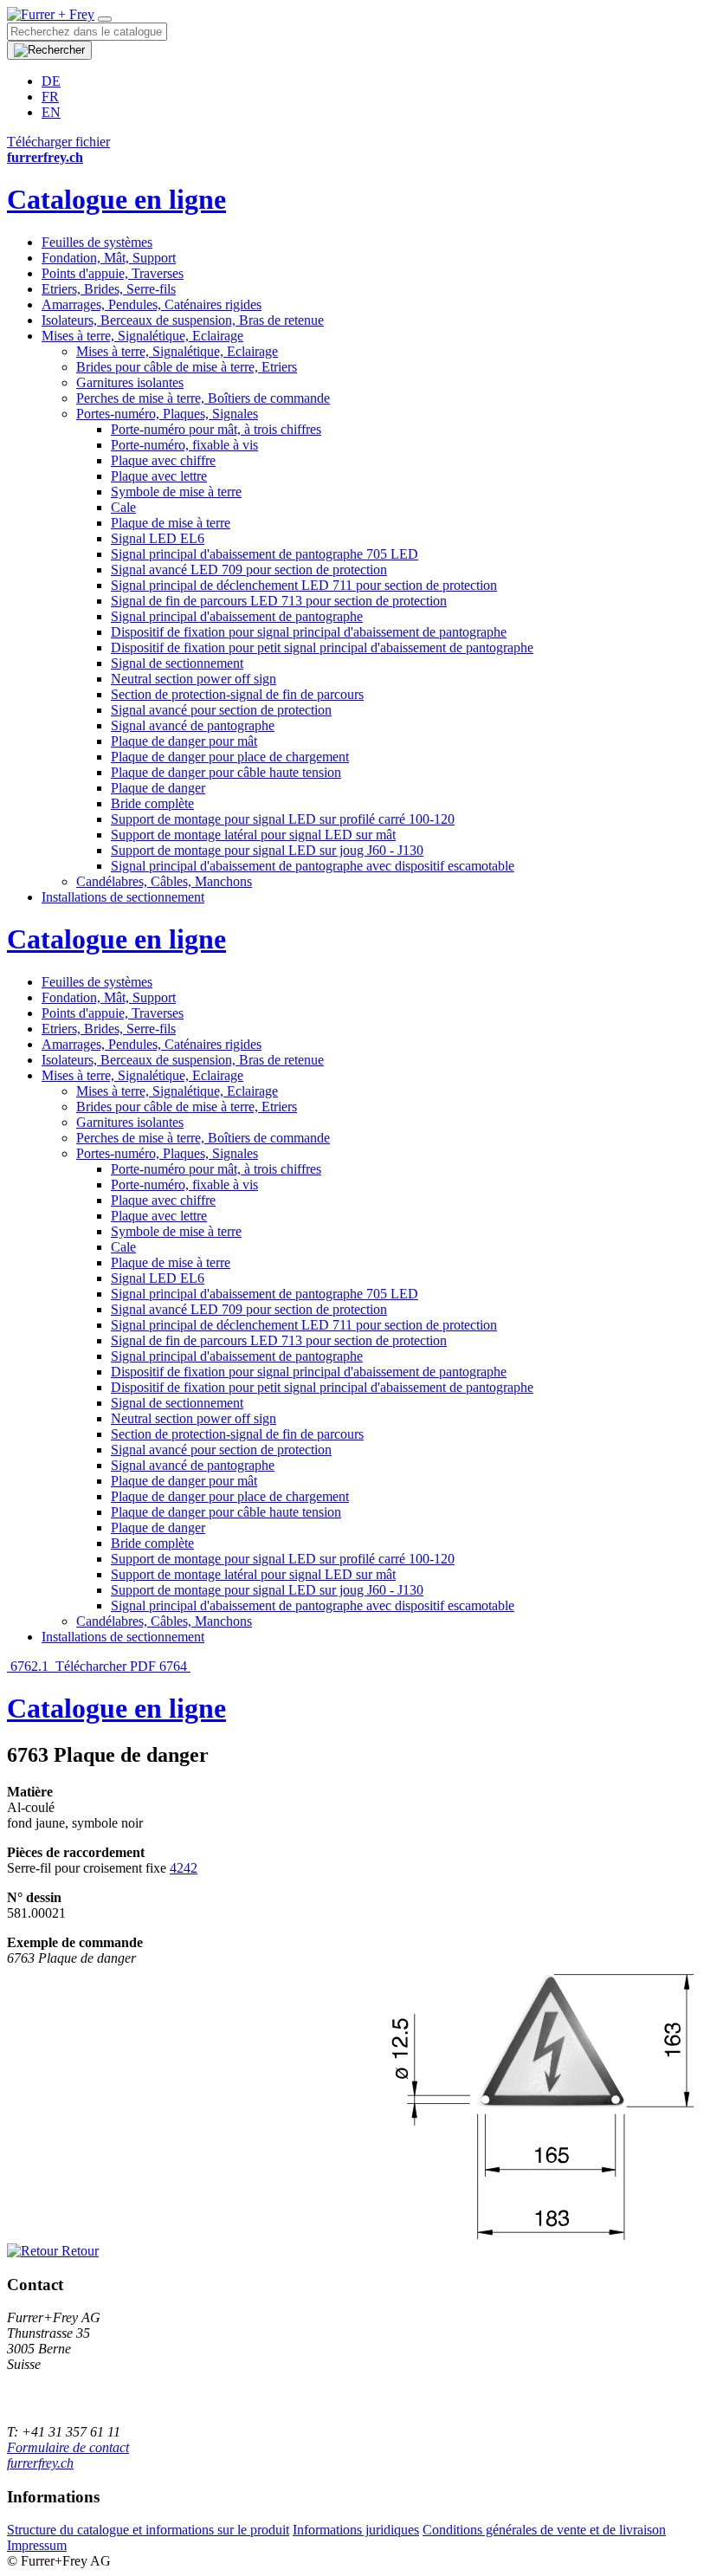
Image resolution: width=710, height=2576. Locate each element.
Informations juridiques (356, 2530)
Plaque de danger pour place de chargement (230, 757)
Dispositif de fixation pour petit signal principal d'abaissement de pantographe (322, 647)
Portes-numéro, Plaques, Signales (167, 414)
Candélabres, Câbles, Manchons (164, 881)
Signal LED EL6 (158, 538)
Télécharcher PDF (106, 1666)
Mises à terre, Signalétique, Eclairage (142, 336)
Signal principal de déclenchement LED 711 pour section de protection (304, 585)
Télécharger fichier (58, 142)
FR (50, 97)
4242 (184, 1868)
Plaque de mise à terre (171, 523)
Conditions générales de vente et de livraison (544, 2530)
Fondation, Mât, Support (109, 258)
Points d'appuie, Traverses (113, 273)
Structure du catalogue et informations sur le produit (148, 2530)
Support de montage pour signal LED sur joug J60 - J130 (267, 850)
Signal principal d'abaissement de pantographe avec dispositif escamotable (313, 866)
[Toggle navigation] (105, 19)
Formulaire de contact (68, 2447)
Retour (78, 2251)
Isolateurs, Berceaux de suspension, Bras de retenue (183, 320)
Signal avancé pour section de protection (221, 710)
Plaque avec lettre (159, 476)
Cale (123, 507)
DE (51, 81)
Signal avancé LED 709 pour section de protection (249, 570)
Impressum (37, 2545)
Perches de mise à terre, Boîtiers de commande (203, 398)
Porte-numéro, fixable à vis (184, 445)
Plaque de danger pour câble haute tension (226, 772)
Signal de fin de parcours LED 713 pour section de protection (279, 601)
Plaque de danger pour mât (184, 741)
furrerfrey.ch (40, 2463)
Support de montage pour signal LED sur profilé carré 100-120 (283, 819)
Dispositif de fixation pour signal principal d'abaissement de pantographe (309, 632)
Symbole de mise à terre (176, 492)
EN (51, 112)
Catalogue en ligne (116, 199)
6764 (175, 1666)
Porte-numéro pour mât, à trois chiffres (216, 429)
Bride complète (152, 803)
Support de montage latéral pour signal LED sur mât (253, 835)
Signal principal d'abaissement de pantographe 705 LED (265, 554)
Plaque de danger (158, 788)
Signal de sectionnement (177, 663)
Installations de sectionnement (123, 897)
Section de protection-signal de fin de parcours (237, 694)
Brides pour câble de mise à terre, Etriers (187, 367)
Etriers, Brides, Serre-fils (109, 289)
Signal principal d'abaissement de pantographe (237, 616)
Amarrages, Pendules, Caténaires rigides (152, 304)
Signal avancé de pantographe (193, 725)
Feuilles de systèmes (97, 242)
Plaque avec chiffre (163, 460)
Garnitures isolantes (130, 382)
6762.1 (29, 1666)
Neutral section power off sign (194, 679)
